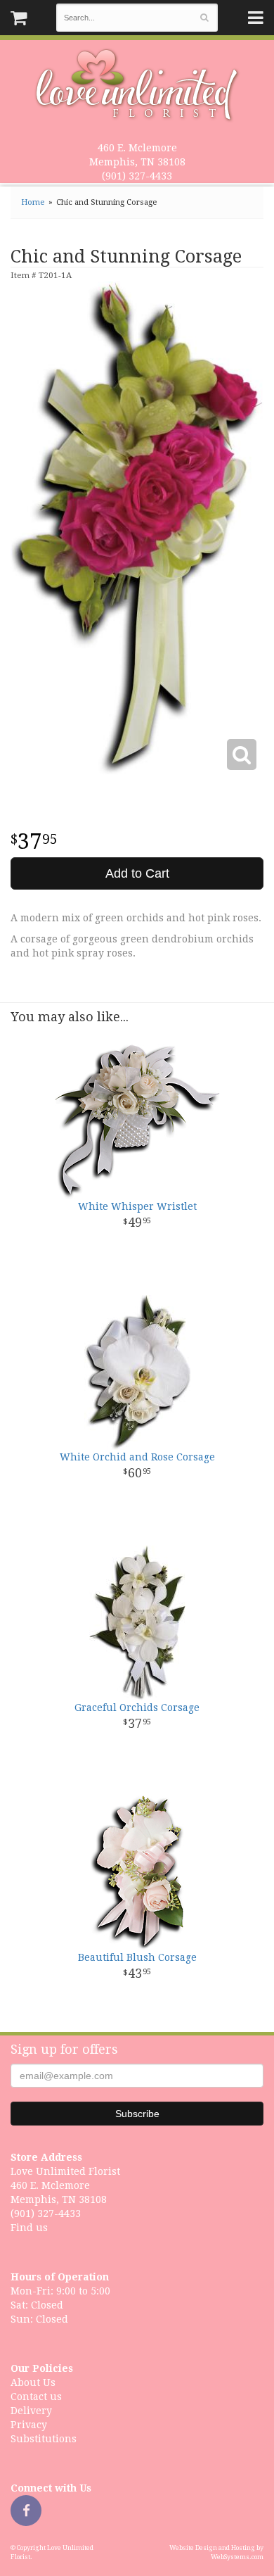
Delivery (31, 2411)
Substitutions (44, 2439)
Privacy (29, 2425)
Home (33, 202)
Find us (29, 2228)
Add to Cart (137, 873)
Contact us (36, 2397)
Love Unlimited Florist (137, 85)
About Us (33, 2382)
